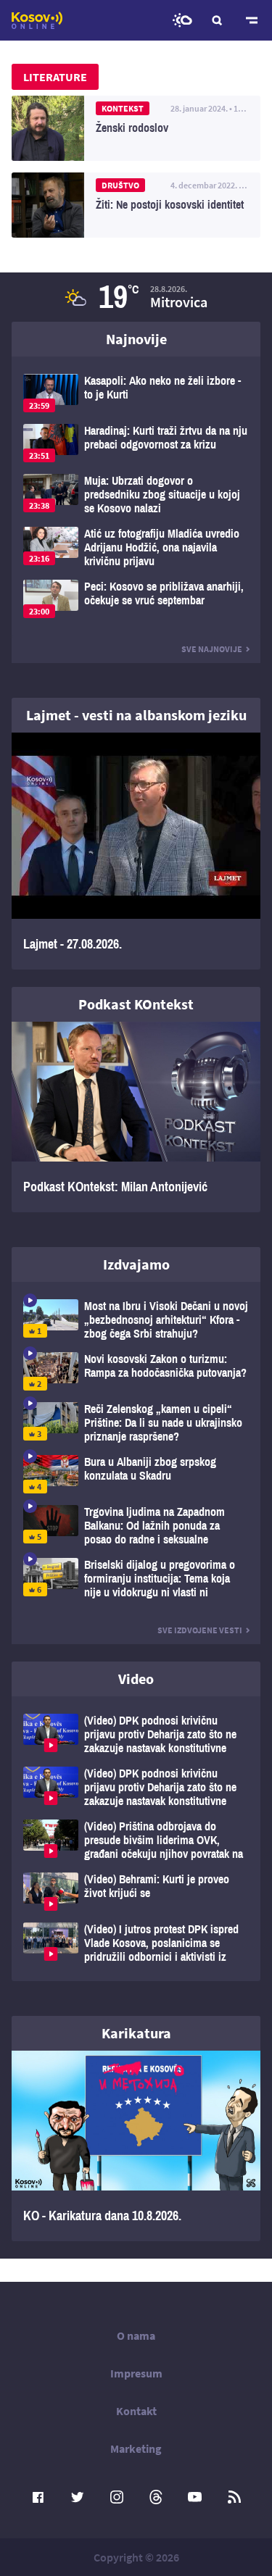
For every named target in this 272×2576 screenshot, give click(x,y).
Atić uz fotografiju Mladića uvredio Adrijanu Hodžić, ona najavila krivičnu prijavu (136, 547)
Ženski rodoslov (136, 128)
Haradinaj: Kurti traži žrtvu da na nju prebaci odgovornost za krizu (136, 443)
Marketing (136, 2448)
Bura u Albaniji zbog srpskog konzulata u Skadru (136, 1474)
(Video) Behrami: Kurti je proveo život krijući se (136, 1892)
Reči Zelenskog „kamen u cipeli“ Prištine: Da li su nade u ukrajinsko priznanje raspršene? (136, 1423)
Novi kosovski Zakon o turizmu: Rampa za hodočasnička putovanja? (136, 1371)
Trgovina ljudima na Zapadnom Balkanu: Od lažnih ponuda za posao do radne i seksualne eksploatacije (136, 1526)
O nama (136, 2335)
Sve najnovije (212, 649)
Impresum (136, 2373)
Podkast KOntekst (136, 1004)
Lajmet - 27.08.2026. (136, 851)
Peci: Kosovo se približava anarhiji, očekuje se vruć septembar (136, 599)
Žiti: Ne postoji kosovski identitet (136, 205)
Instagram (117, 2497)
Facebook (38, 2497)
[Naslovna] (37, 20)
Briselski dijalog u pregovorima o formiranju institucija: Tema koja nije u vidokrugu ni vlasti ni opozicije (136, 1579)
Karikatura (136, 2033)
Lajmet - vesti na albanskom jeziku (136, 715)
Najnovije (136, 339)
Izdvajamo (136, 1264)
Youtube (195, 2497)
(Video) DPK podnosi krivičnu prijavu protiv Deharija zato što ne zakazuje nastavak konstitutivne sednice (136, 1734)
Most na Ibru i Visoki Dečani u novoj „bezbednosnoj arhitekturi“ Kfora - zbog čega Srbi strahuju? (136, 1320)
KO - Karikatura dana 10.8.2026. (136, 2146)
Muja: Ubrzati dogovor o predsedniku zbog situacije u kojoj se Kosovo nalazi (136, 495)
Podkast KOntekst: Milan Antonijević (136, 1117)
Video (136, 1679)
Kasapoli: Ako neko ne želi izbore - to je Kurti (136, 393)
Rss (234, 2497)
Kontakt (136, 2411)
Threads (156, 2497)
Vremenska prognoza (182, 20)
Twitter (78, 2497)
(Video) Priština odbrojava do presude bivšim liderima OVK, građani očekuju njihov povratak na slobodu (136, 1840)
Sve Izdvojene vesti (200, 1630)
